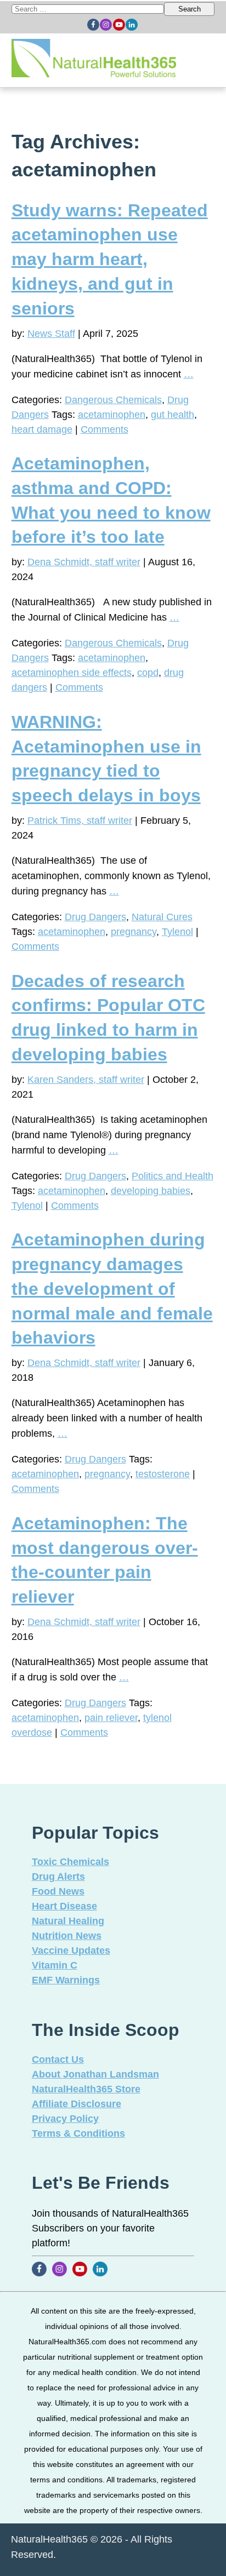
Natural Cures (162, 917)
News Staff (51, 334)
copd (148, 673)
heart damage (42, 429)
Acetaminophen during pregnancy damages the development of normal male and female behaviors (112, 1289)
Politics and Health (173, 1176)
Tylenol (177, 932)
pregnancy (134, 932)
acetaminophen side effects (72, 673)
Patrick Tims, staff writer (80, 821)
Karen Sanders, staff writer (86, 1080)
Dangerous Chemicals (113, 400)
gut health (173, 415)
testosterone (163, 1474)
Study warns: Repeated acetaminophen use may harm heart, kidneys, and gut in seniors (110, 259)
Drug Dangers (95, 917)
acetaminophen (112, 415)
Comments (104, 429)
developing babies (151, 1191)
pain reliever (111, 1718)
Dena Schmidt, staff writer (84, 562)
